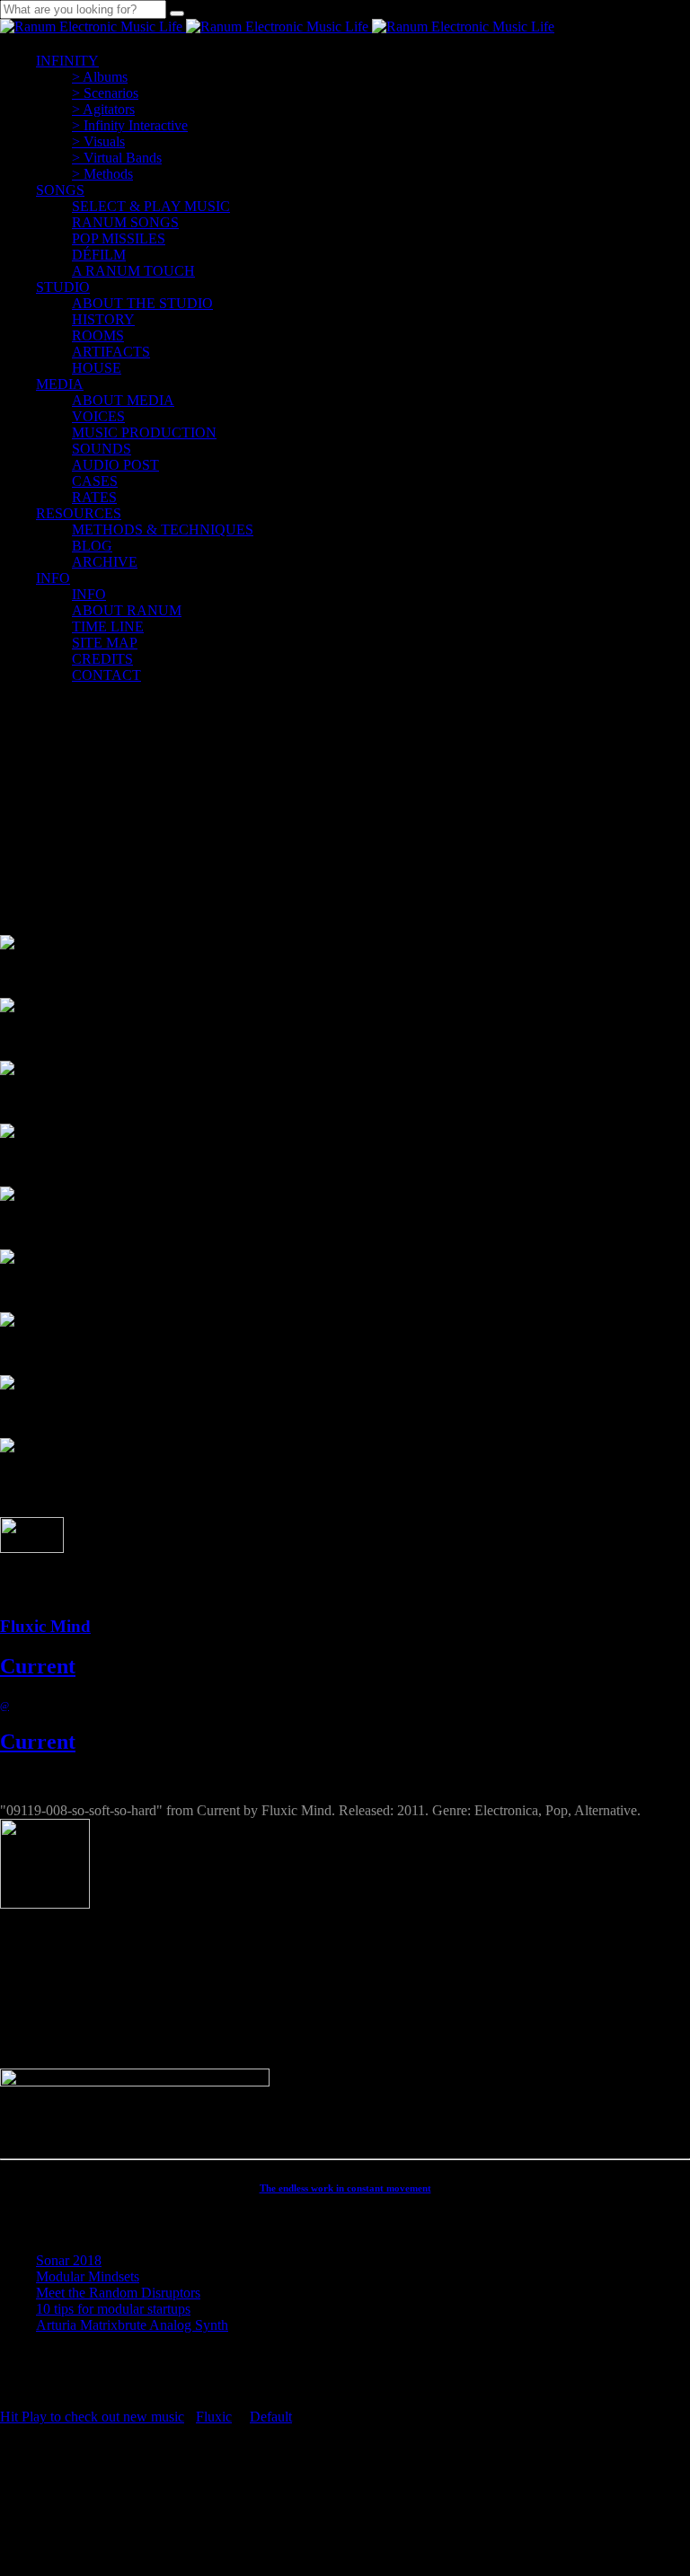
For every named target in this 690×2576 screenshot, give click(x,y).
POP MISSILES (119, 238)
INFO (53, 578)
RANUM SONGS (125, 222)
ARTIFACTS (111, 352)
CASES (95, 481)
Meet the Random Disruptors (118, 2293)
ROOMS (98, 335)
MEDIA (60, 384)
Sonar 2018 (69, 2260)
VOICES (98, 416)
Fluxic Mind (45, 1626)
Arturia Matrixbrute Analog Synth (132, 2325)
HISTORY (103, 319)
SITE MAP (105, 643)
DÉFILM (99, 255)
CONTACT (106, 675)
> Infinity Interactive (130, 125)
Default (271, 2417)
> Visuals (98, 141)
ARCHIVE (105, 562)
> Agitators (103, 109)
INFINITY (67, 61)
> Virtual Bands (117, 158)
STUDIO (63, 287)
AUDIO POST (115, 465)
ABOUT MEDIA (123, 400)
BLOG (92, 546)
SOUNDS (102, 449)
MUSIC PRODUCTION (144, 432)
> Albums (100, 77)
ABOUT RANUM (127, 610)
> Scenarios (105, 93)
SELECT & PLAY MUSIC (151, 206)
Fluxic (214, 2417)
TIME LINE (108, 626)
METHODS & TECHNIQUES (163, 529)
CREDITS (102, 659)
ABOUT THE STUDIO (142, 303)
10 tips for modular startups (113, 2309)
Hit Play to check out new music (92, 2417)
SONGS (60, 190)
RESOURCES (79, 513)
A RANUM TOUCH (133, 271)
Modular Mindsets (88, 2276)
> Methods (102, 174)
